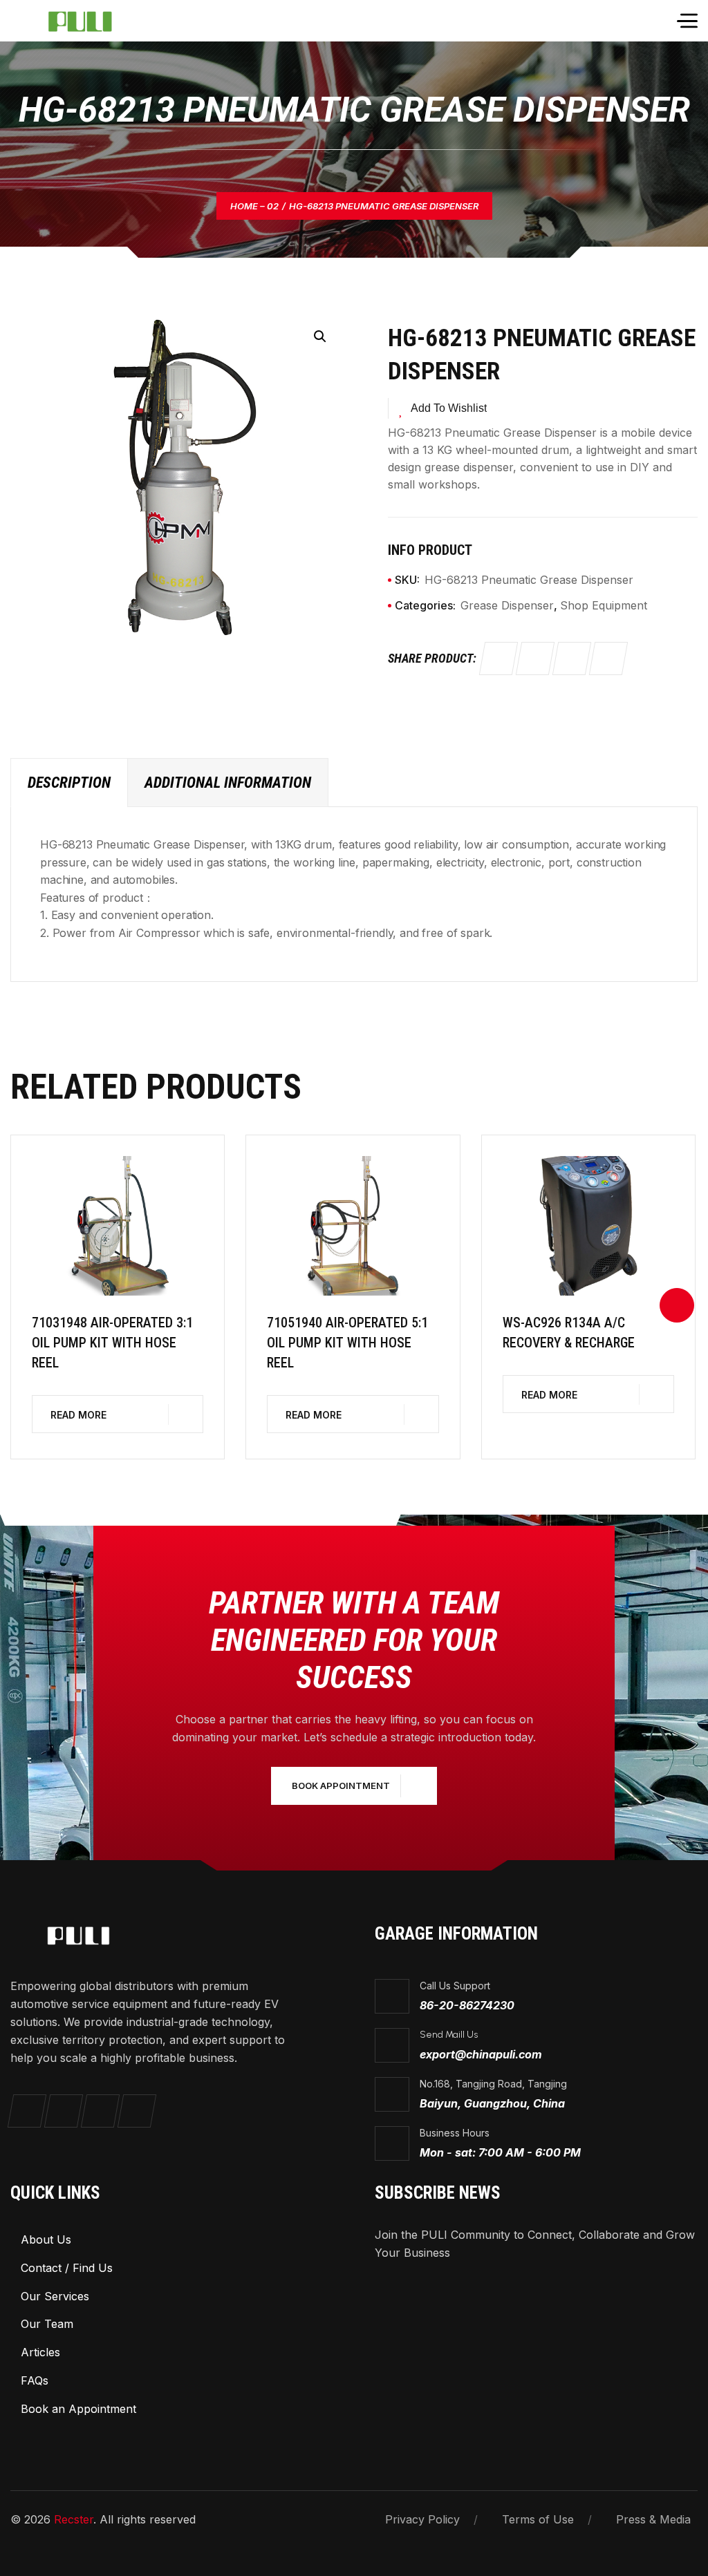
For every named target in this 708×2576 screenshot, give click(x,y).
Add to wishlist (449, 408)
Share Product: (432, 658)
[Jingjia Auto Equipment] (91, 21)
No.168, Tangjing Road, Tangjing (493, 2084)
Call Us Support (455, 1986)
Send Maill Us (449, 2035)
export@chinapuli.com (481, 2054)
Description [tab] (69, 783)
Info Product (430, 550)
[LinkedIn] (608, 659)
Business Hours (455, 2133)
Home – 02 (254, 206)
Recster (74, 2519)
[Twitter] (535, 659)
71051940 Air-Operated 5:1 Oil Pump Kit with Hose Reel (347, 1343)
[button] (320, 337)
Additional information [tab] (228, 783)
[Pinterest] (572, 659)
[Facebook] (499, 659)
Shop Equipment (604, 605)
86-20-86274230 (467, 2005)
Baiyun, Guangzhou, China (492, 2103)
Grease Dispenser (507, 605)
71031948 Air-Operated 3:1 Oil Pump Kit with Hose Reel (112, 1343)
